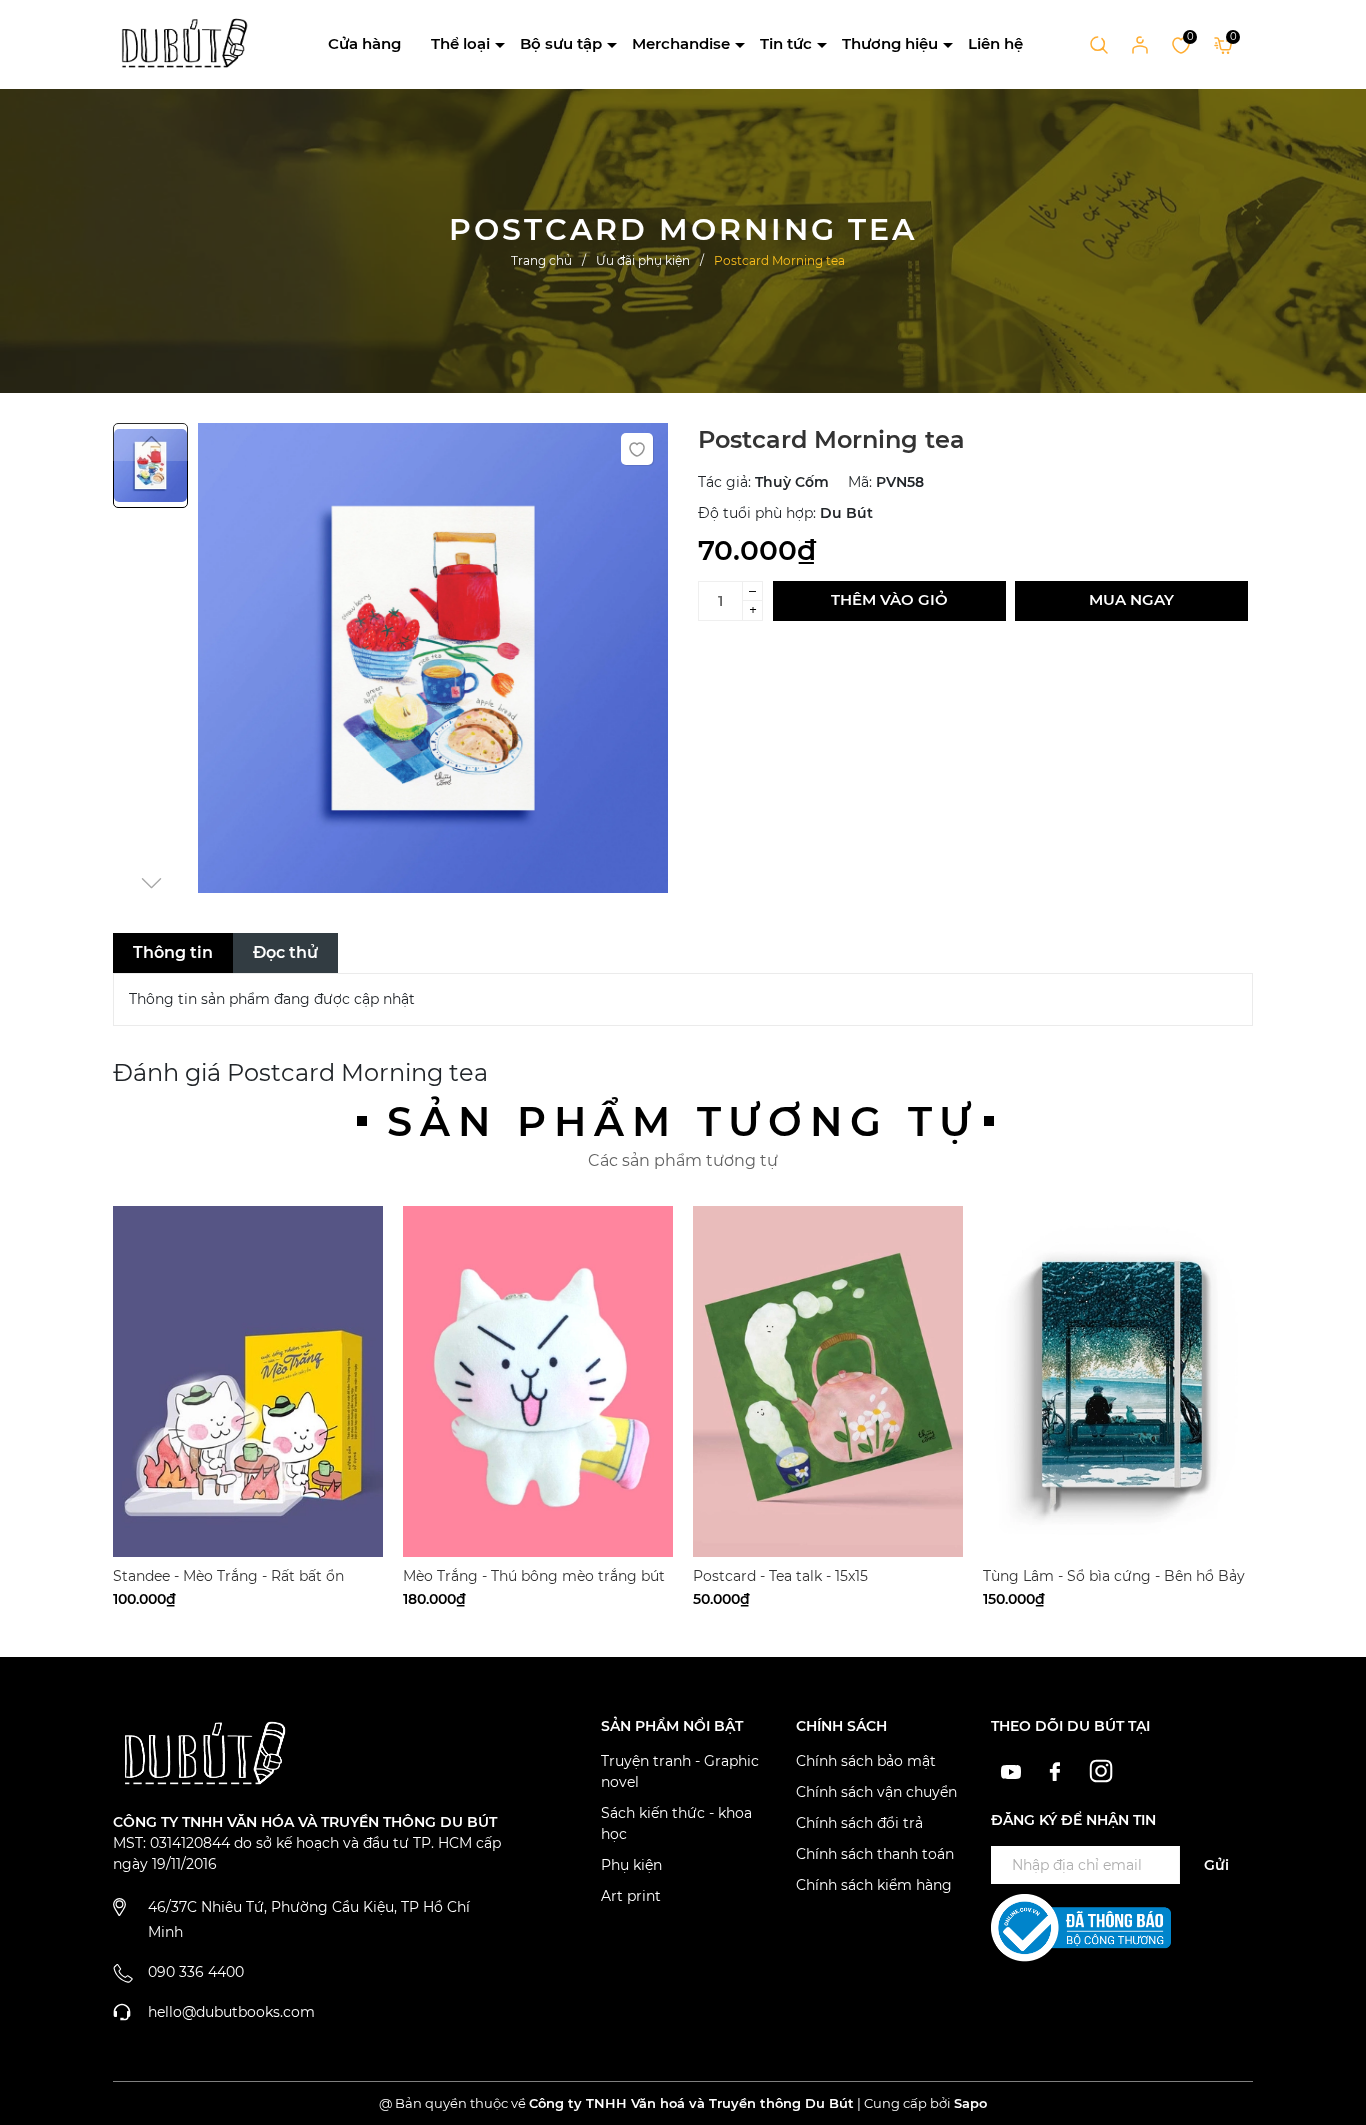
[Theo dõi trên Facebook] (1058, 1770)
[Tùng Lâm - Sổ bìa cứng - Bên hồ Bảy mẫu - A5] (1118, 1381)
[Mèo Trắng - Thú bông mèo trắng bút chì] (538, 1381)
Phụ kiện (631, 1865)
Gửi (1216, 1865)
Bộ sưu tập (561, 43)
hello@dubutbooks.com (231, 2012)
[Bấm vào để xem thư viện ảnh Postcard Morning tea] (433, 658)
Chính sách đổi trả (859, 1823)
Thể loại (460, 43)
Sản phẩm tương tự (683, 1121)
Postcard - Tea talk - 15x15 (780, 1576)
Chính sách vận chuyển (876, 1792)
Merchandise (681, 43)
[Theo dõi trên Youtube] (1013, 1770)
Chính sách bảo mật (866, 1761)
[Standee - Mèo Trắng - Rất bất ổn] (248, 1381)
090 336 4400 (196, 1972)
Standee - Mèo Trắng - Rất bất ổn (228, 1576)
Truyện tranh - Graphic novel (680, 1771)
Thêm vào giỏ (889, 599)
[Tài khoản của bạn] (1140, 44)
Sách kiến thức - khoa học (676, 1823)
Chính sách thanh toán (875, 1854)
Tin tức (786, 43)
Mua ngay (1131, 599)
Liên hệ (995, 43)
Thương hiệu (890, 43)
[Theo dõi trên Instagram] (1101, 1770)
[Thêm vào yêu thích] (637, 449)
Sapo (970, 2103)
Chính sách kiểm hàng (874, 1885)
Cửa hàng (364, 43)
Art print (631, 1896)
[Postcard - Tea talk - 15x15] (828, 1381)
